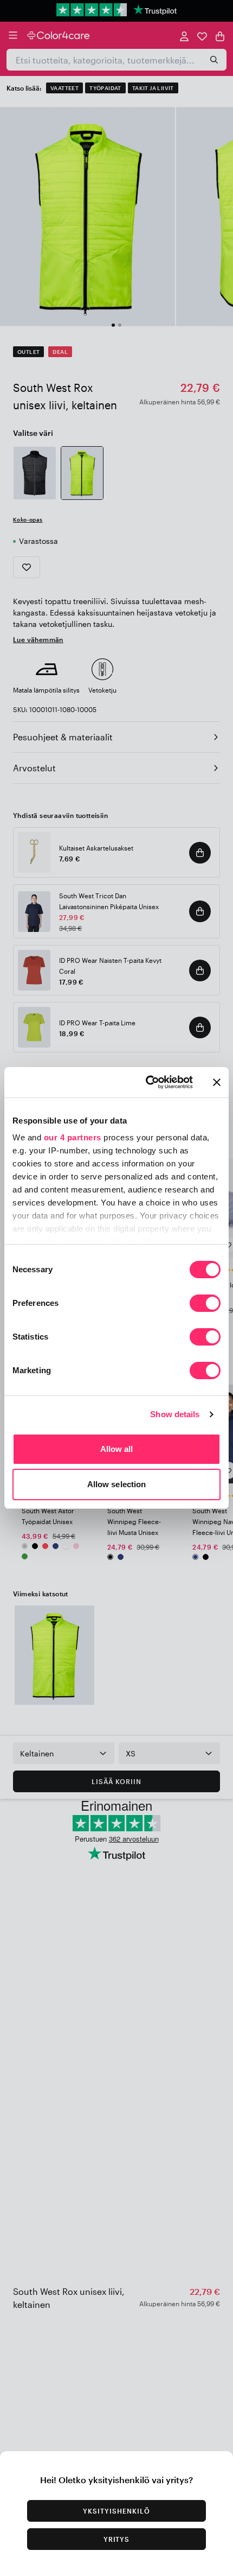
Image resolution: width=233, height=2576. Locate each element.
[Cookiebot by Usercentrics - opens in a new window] (147, 1082)
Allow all (117, 1449)
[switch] (205, 1304)
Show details (175, 1414)
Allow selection (117, 1484)
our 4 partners (73, 1137)
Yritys (117, 2539)
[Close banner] (217, 1082)
